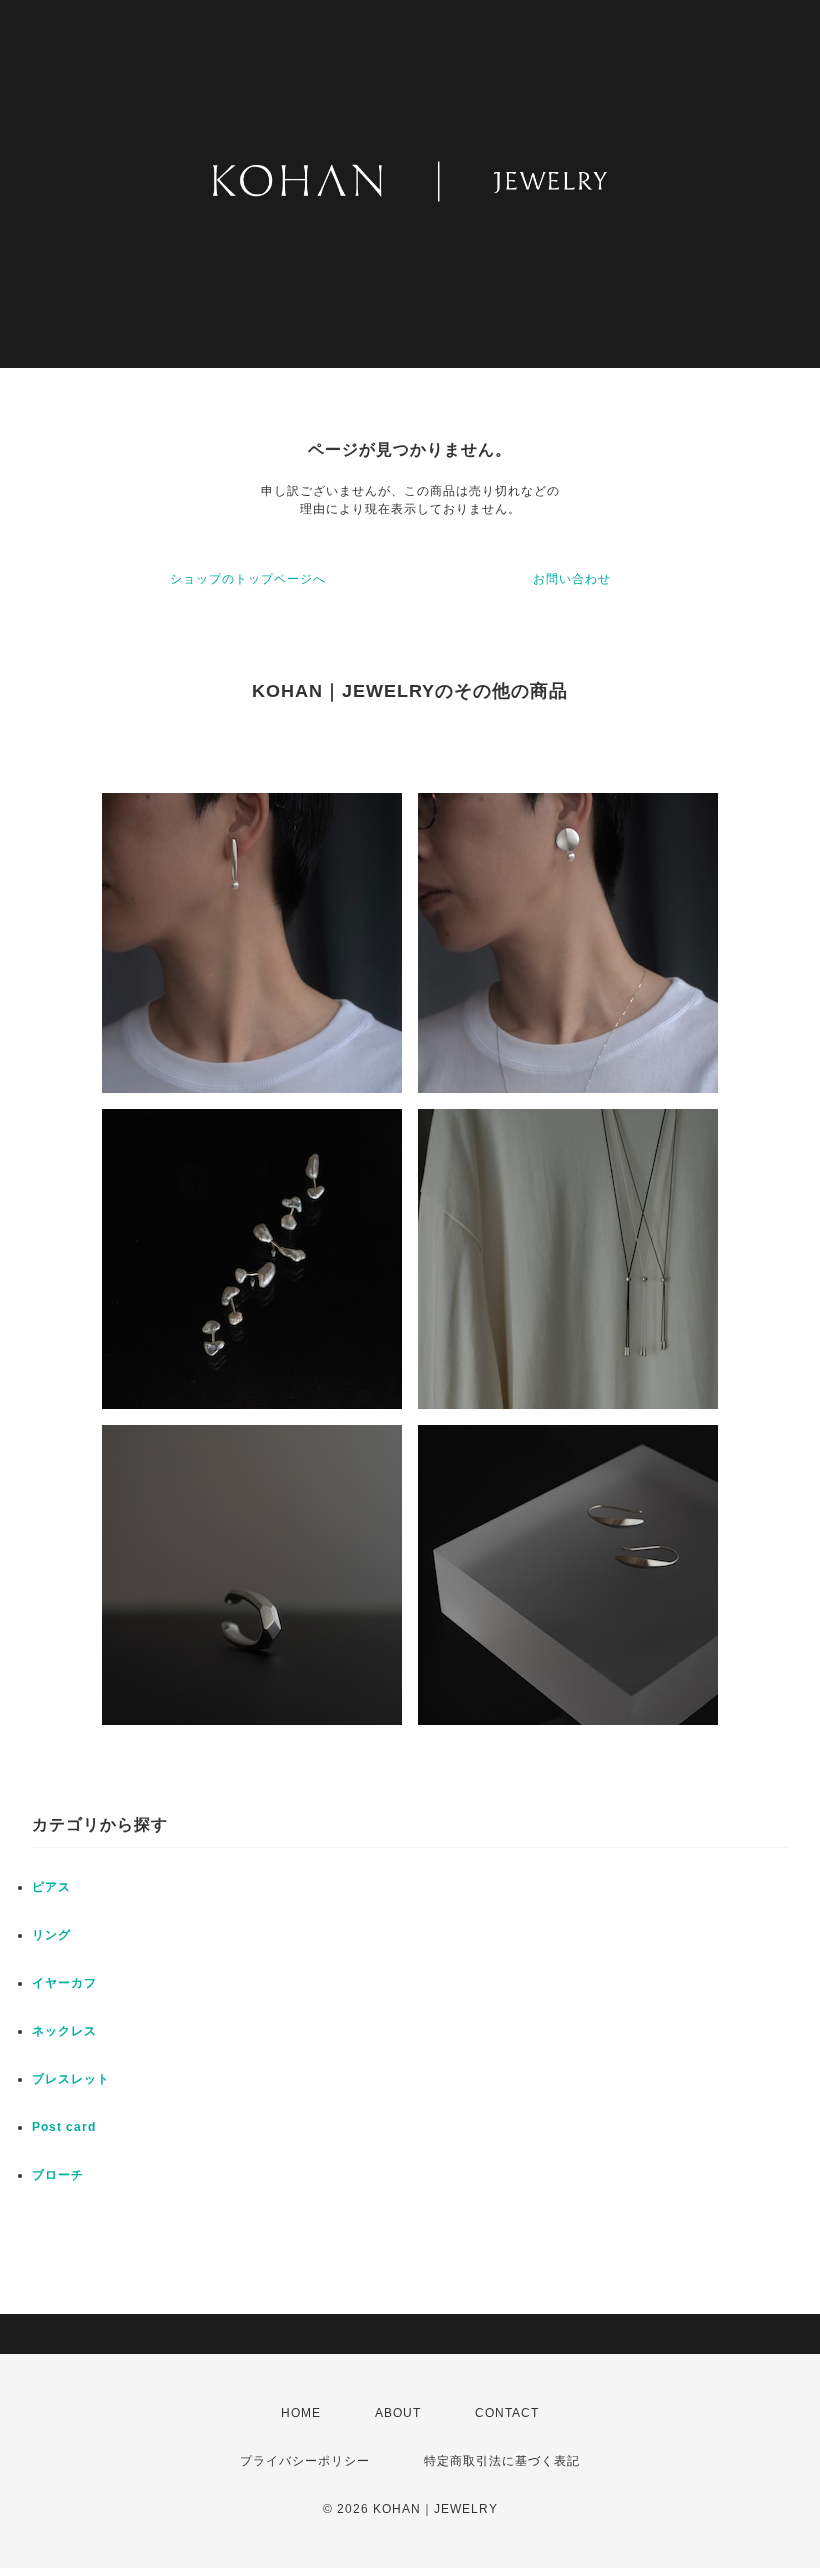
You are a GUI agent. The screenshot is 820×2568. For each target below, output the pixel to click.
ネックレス (64, 2031)
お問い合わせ (572, 579)
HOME (301, 2413)
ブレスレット (71, 2079)
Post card (64, 2127)
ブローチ (58, 2175)
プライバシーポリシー (305, 2461)
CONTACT (507, 2413)
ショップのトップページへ (248, 579)
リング (51, 1935)
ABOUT (398, 2413)
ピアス (51, 1887)
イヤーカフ (64, 1983)
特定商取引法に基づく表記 (502, 2461)
